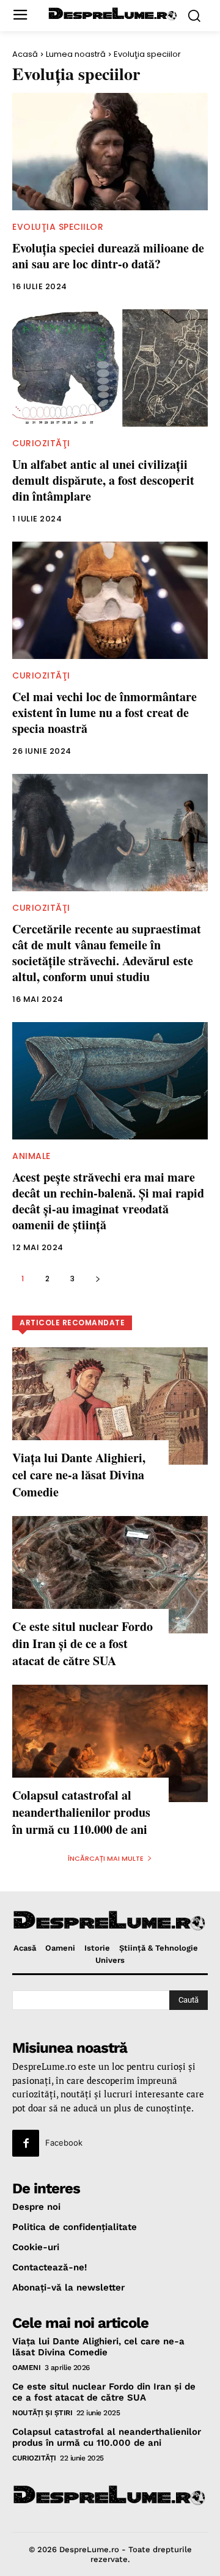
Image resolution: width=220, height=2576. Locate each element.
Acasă (25, 54)
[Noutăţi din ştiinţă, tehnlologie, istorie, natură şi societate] (113, 14)
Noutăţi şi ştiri (42, 2413)
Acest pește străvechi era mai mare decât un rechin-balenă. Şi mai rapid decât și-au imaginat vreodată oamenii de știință (108, 1201)
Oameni (26, 2368)
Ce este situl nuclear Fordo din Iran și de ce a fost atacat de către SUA (82, 1643)
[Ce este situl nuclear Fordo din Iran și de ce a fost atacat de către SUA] (110, 1575)
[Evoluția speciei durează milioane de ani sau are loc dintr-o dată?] (110, 152)
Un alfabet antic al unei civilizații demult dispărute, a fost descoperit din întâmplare (103, 480)
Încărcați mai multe (106, 1858)
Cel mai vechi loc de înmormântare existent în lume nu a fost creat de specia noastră (105, 712)
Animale (31, 1156)
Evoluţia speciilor (58, 227)
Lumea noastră (76, 54)
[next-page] (97, 1279)
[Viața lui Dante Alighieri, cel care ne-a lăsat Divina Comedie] (110, 1406)
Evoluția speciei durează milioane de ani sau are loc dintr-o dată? (108, 256)
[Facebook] (26, 2143)
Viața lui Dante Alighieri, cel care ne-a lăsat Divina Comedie (79, 1475)
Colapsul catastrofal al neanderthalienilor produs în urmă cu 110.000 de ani (81, 1812)
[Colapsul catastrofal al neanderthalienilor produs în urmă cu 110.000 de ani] (110, 1743)
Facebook (64, 2143)
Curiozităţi (41, 443)
